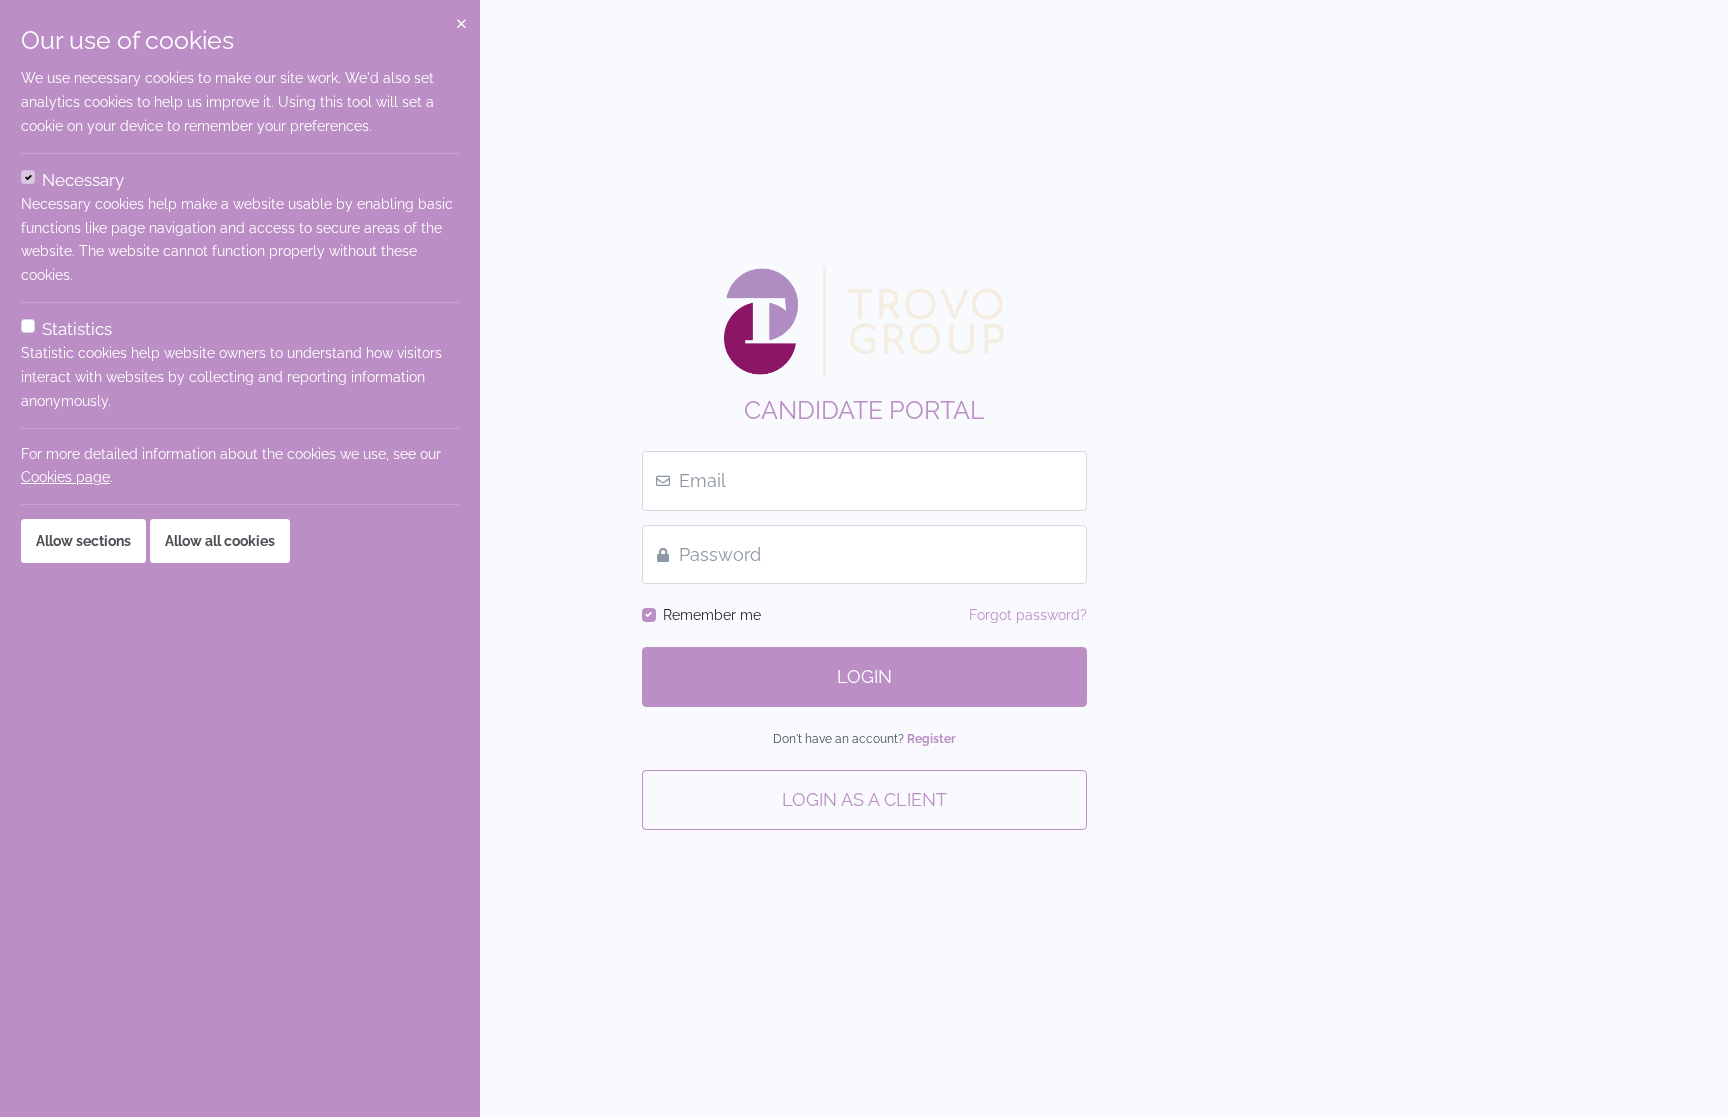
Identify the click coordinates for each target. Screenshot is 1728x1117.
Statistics (77, 329)
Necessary (83, 180)
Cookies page (65, 477)
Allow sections (83, 541)
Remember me (712, 615)
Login (864, 677)
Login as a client (864, 800)
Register (931, 738)
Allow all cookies (220, 541)
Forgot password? (1028, 615)
